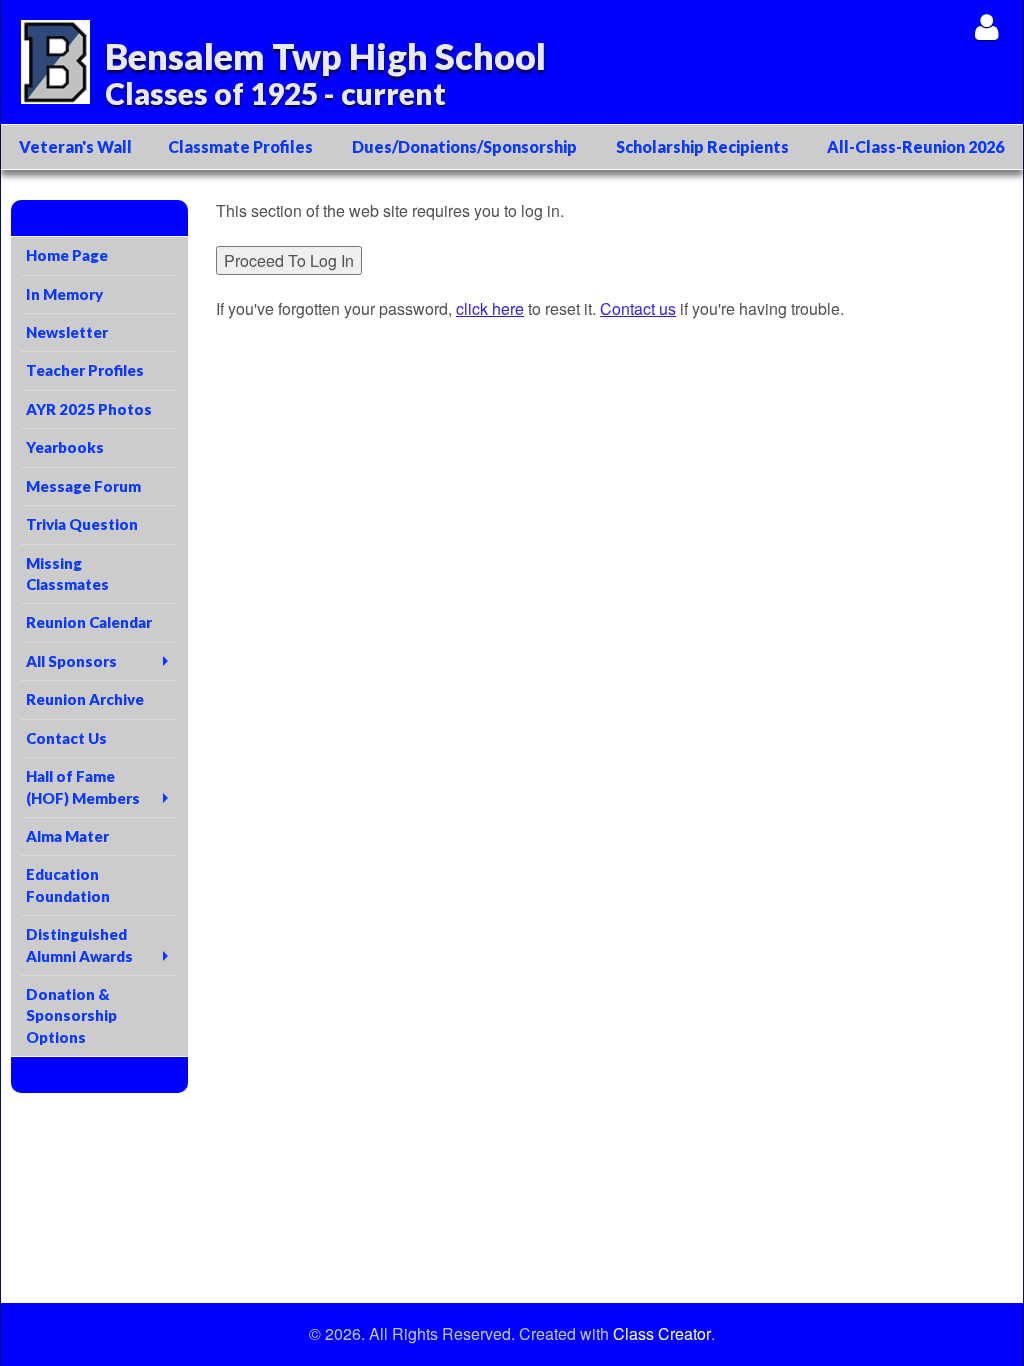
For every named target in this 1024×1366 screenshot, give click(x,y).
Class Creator (662, 1334)
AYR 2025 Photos (89, 409)
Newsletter (67, 332)
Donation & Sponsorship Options (71, 1015)
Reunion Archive (85, 699)
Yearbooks (65, 447)
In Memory (64, 294)
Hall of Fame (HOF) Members (83, 786)
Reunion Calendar (89, 622)
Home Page (67, 255)
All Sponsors (71, 661)
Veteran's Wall (75, 146)
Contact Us (66, 738)
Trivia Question (82, 524)
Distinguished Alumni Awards (79, 944)
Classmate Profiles (240, 146)
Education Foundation (68, 884)
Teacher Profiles (85, 370)
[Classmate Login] (986, 26)
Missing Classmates (67, 573)
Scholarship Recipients (702, 146)
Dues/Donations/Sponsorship (464, 146)
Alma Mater (67, 836)
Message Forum (83, 486)
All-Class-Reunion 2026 (915, 146)
